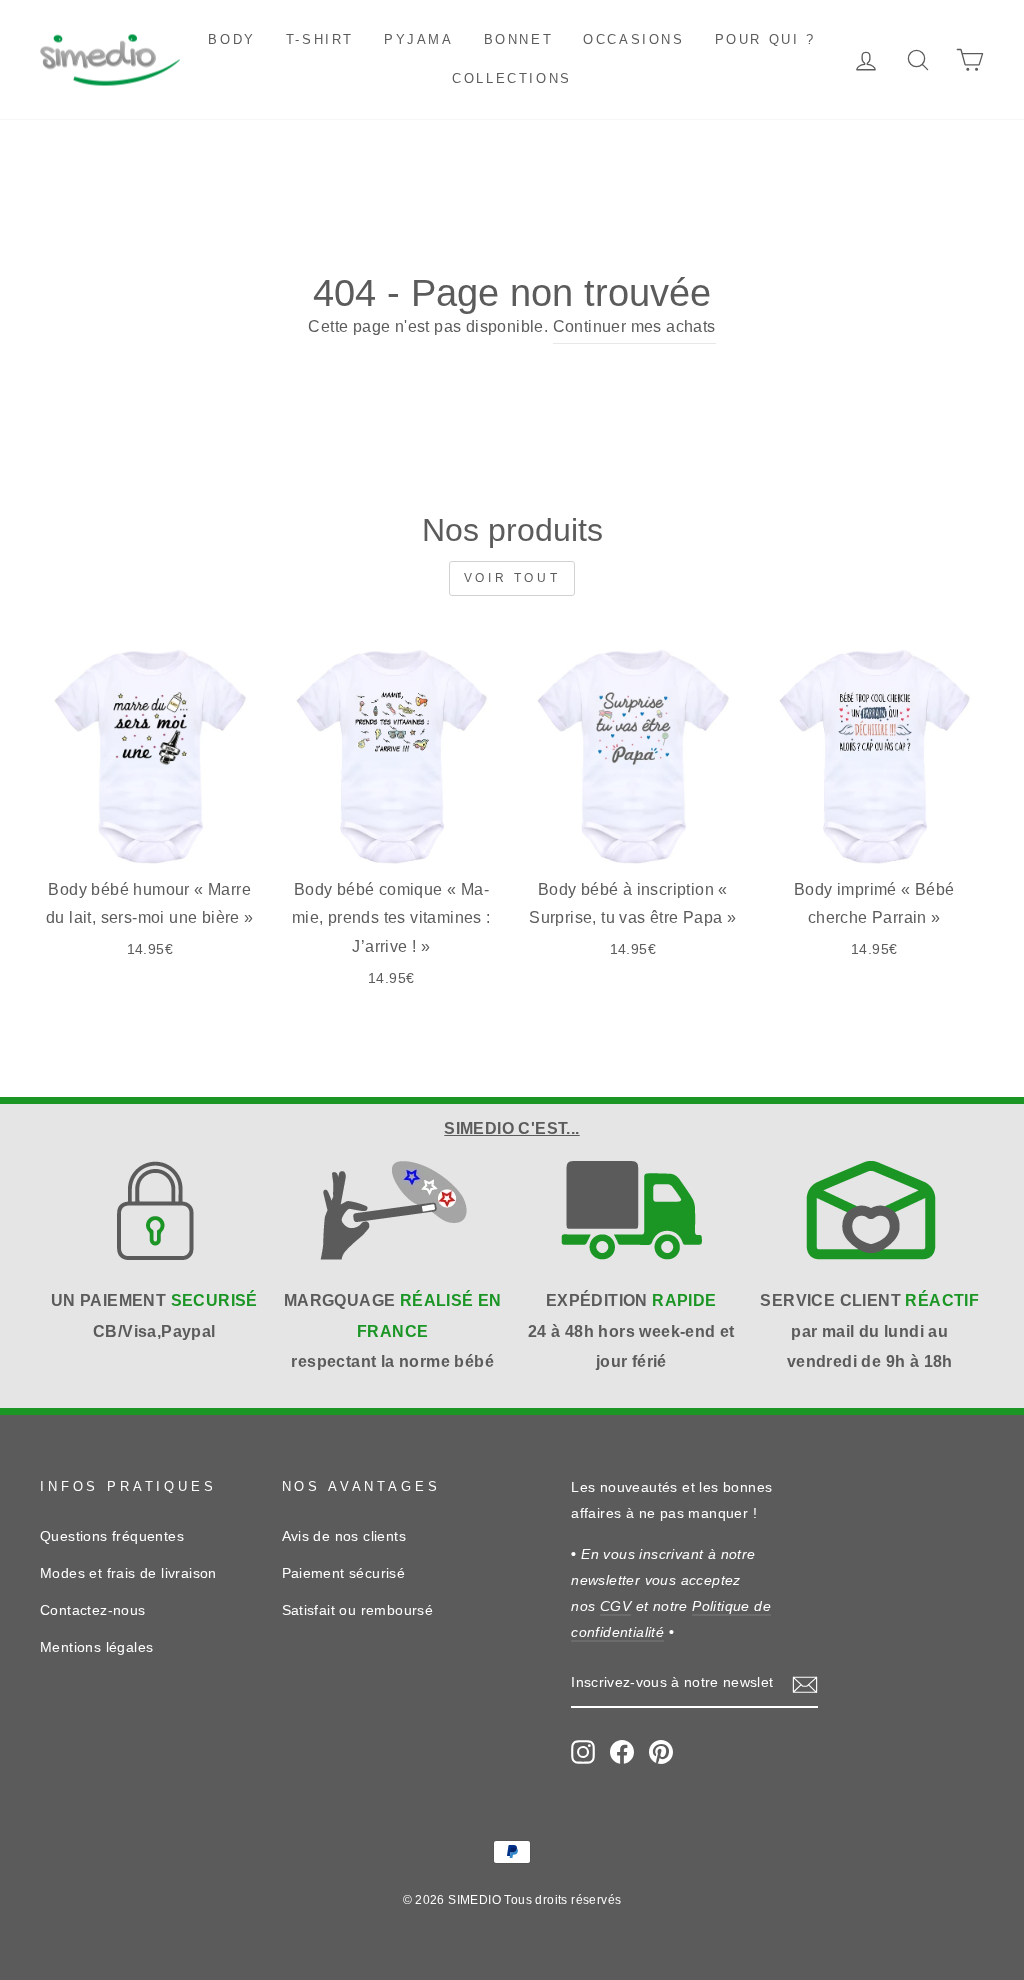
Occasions (633, 39)
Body (231, 39)
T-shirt (320, 39)
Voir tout (512, 578)
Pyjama (419, 39)
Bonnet (519, 39)
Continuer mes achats (634, 326)
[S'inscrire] (805, 1684)
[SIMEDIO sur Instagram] (583, 1751)
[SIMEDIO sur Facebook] (622, 1751)
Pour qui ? (765, 39)
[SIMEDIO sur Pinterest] (661, 1751)
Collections (512, 78)
